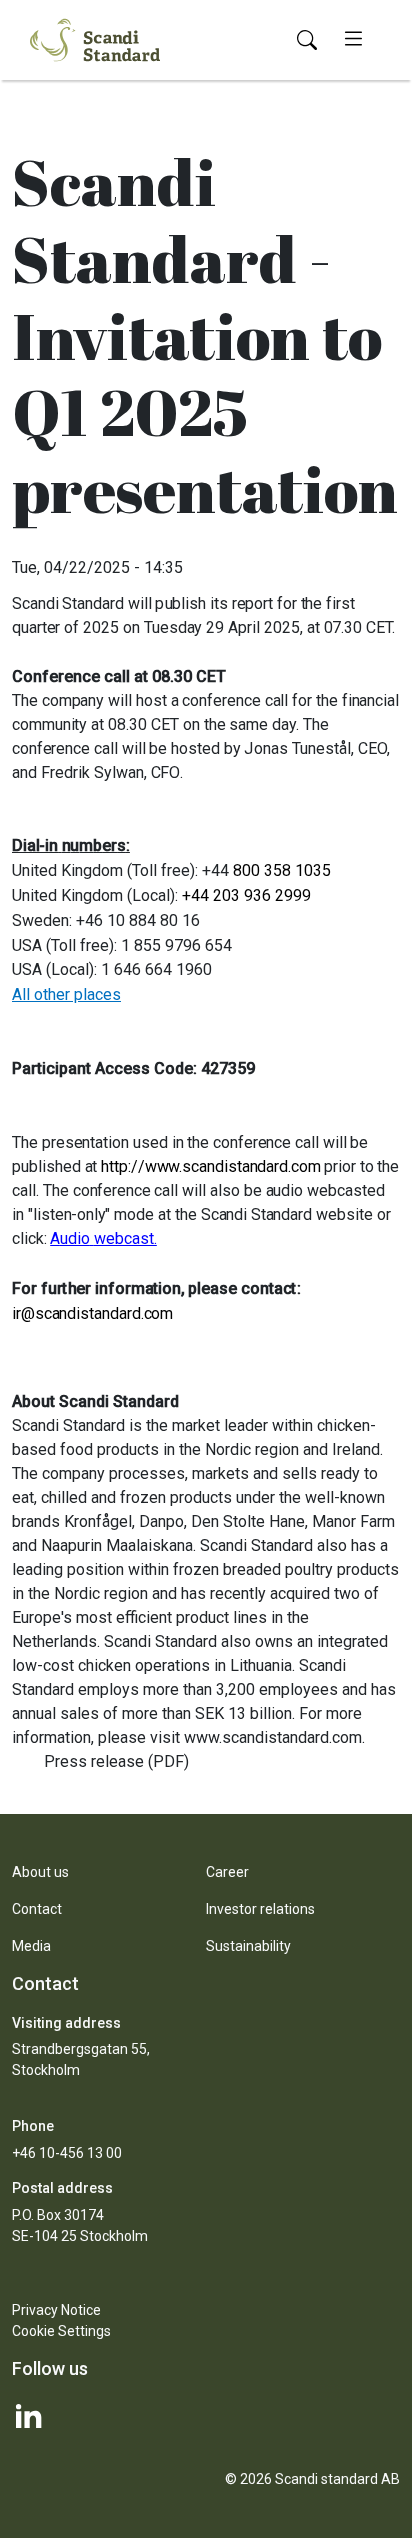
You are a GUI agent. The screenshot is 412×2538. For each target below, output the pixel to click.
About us (40, 1872)
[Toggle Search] (307, 40)
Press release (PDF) (116, 1761)
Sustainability (248, 1946)
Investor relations (260, 1909)
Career (227, 1872)
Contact (37, 1909)
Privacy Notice (56, 2310)
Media (31, 1946)
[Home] (95, 38)
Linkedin (206, 2416)
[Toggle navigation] (353, 40)
